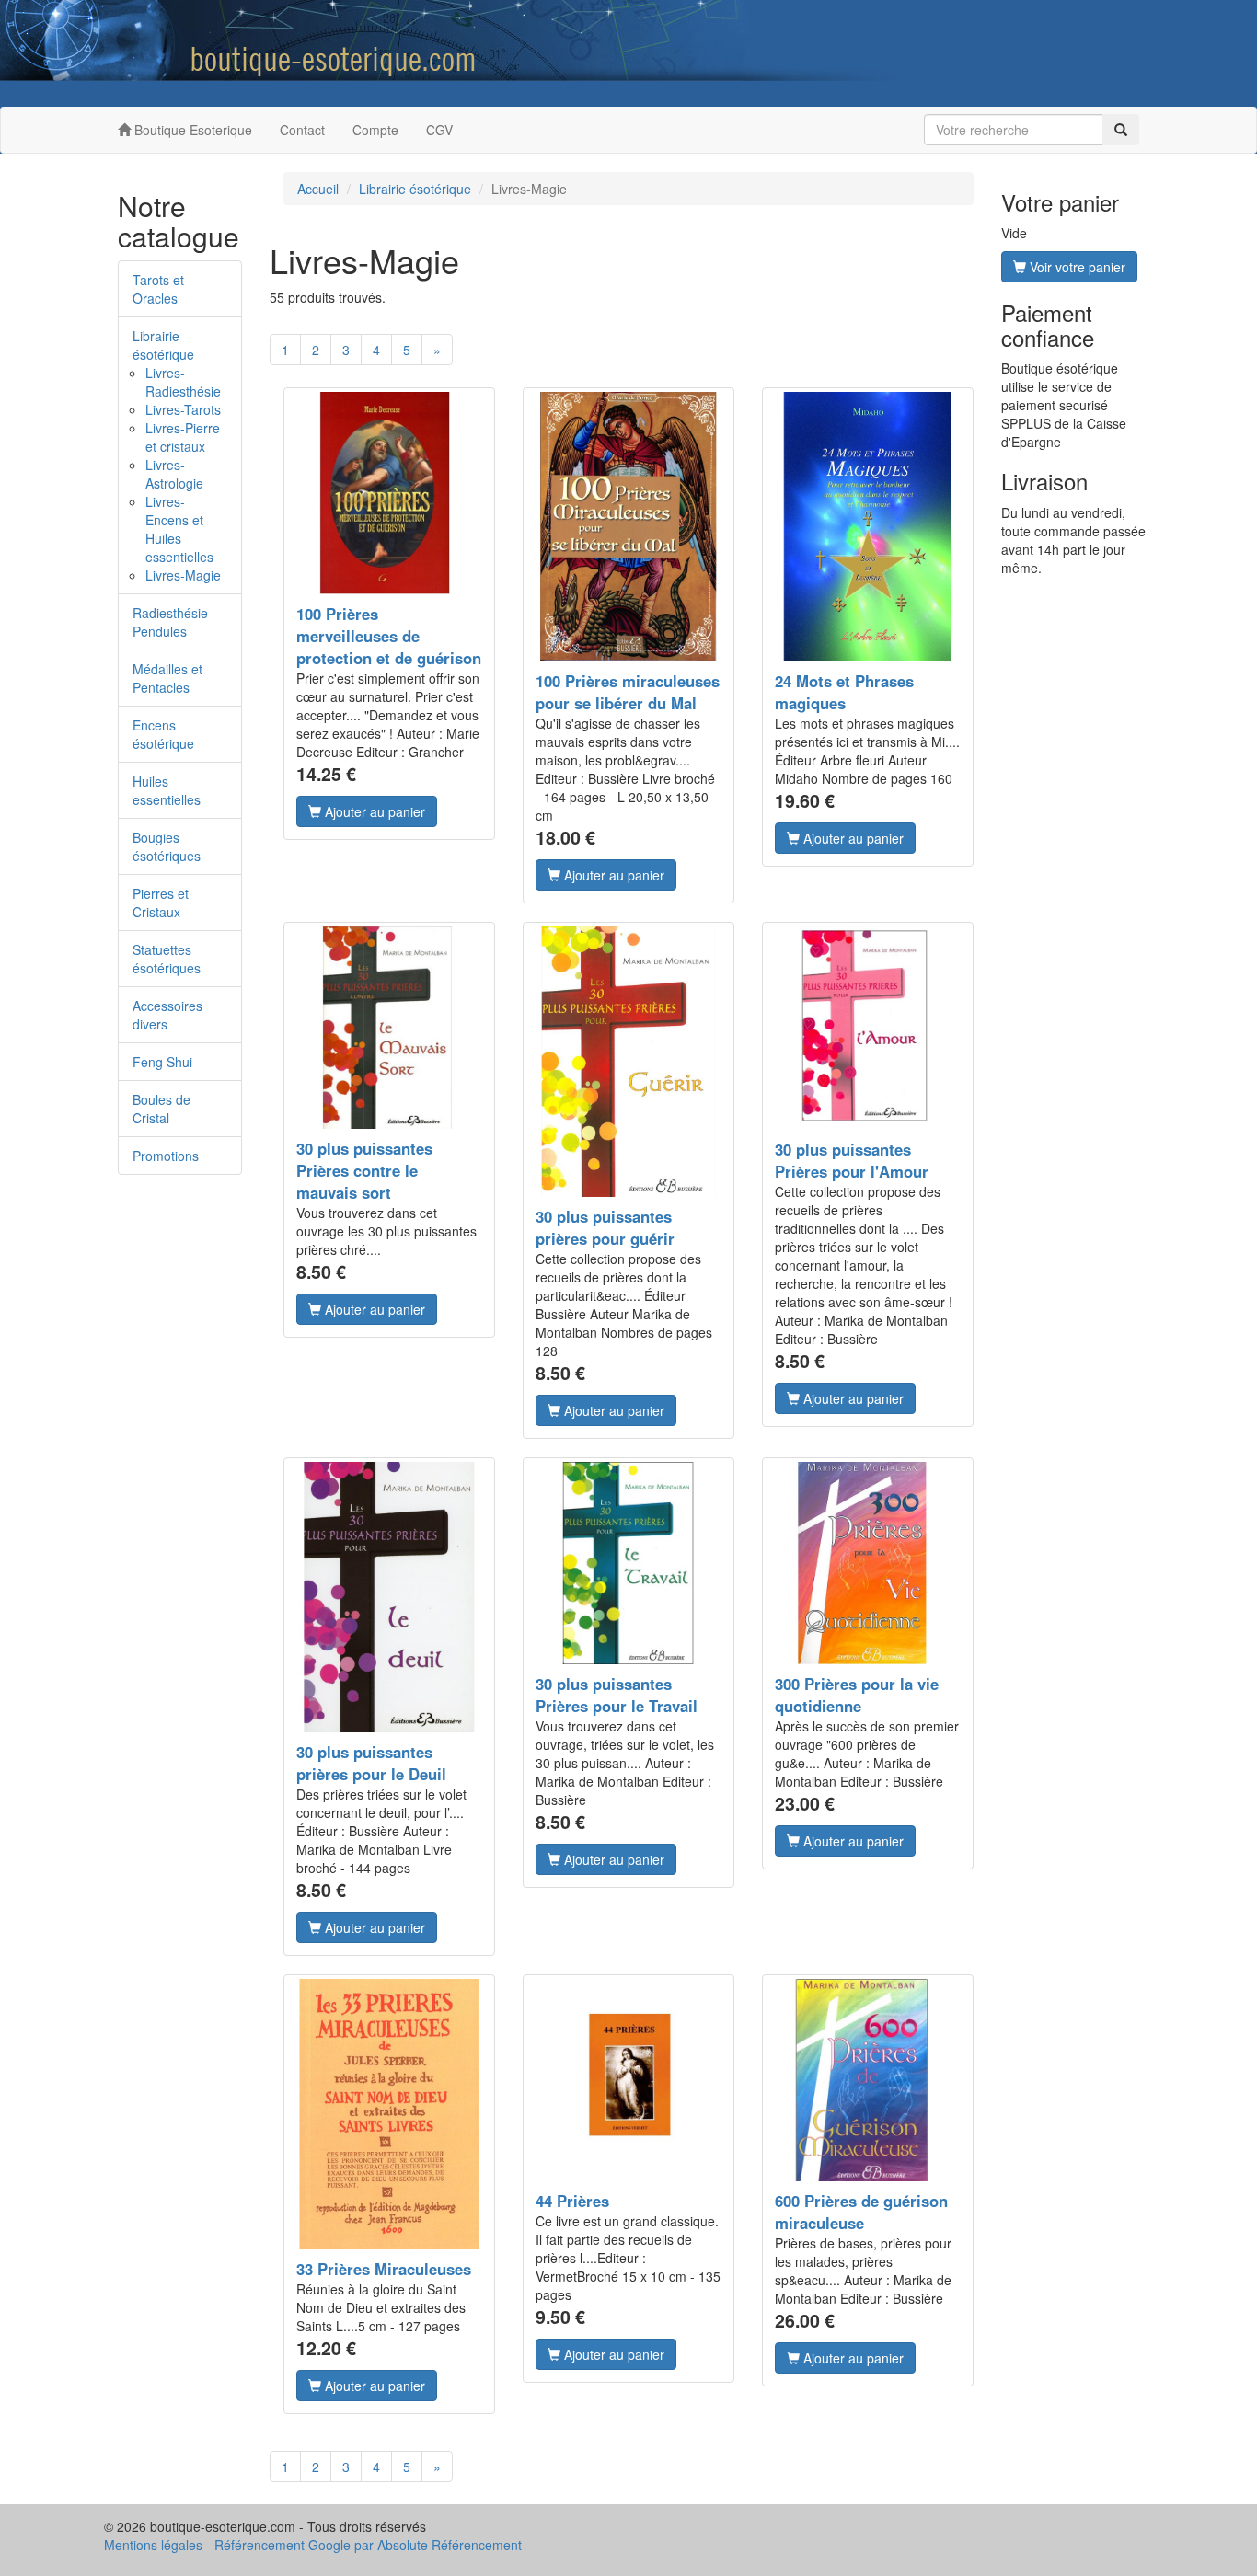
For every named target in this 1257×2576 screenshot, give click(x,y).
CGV (439, 130)
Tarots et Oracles (158, 289)
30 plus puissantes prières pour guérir (605, 1227)
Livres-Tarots (183, 409)
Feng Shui (162, 1062)
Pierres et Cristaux (161, 903)
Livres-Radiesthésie (183, 382)
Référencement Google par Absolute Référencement (368, 2545)
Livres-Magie (183, 575)
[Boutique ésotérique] (198, 53)
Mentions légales (153, 2545)
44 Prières (572, 2201)
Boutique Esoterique (191, 130)
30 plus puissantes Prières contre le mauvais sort (364, 1170)
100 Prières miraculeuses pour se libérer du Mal (628, 692)
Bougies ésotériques (167, 846)
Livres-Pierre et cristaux (183, 437)
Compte (375, 130)
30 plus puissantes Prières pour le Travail (617, 1695)
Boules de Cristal (161, 1109)
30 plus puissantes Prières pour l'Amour (852, 1160)
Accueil (318, 189)
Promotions (166, 1156)
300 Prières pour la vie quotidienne (857, 1695)
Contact (302, 130)
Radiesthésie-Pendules (173, 622)
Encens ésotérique (163, 734)
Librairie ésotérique (163, 345)
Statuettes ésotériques (167, 959)
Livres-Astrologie (174, 474)
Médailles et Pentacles (167, 678)
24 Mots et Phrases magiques (844, 692)
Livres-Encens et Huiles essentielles (179, 529)
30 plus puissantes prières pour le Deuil (371, 1763)
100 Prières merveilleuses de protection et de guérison (389, 636)
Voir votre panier (1076, 267)
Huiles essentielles (167, 790)
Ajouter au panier (373, 811)
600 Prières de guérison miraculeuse (861, 2212)
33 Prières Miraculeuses (384, 2269)
